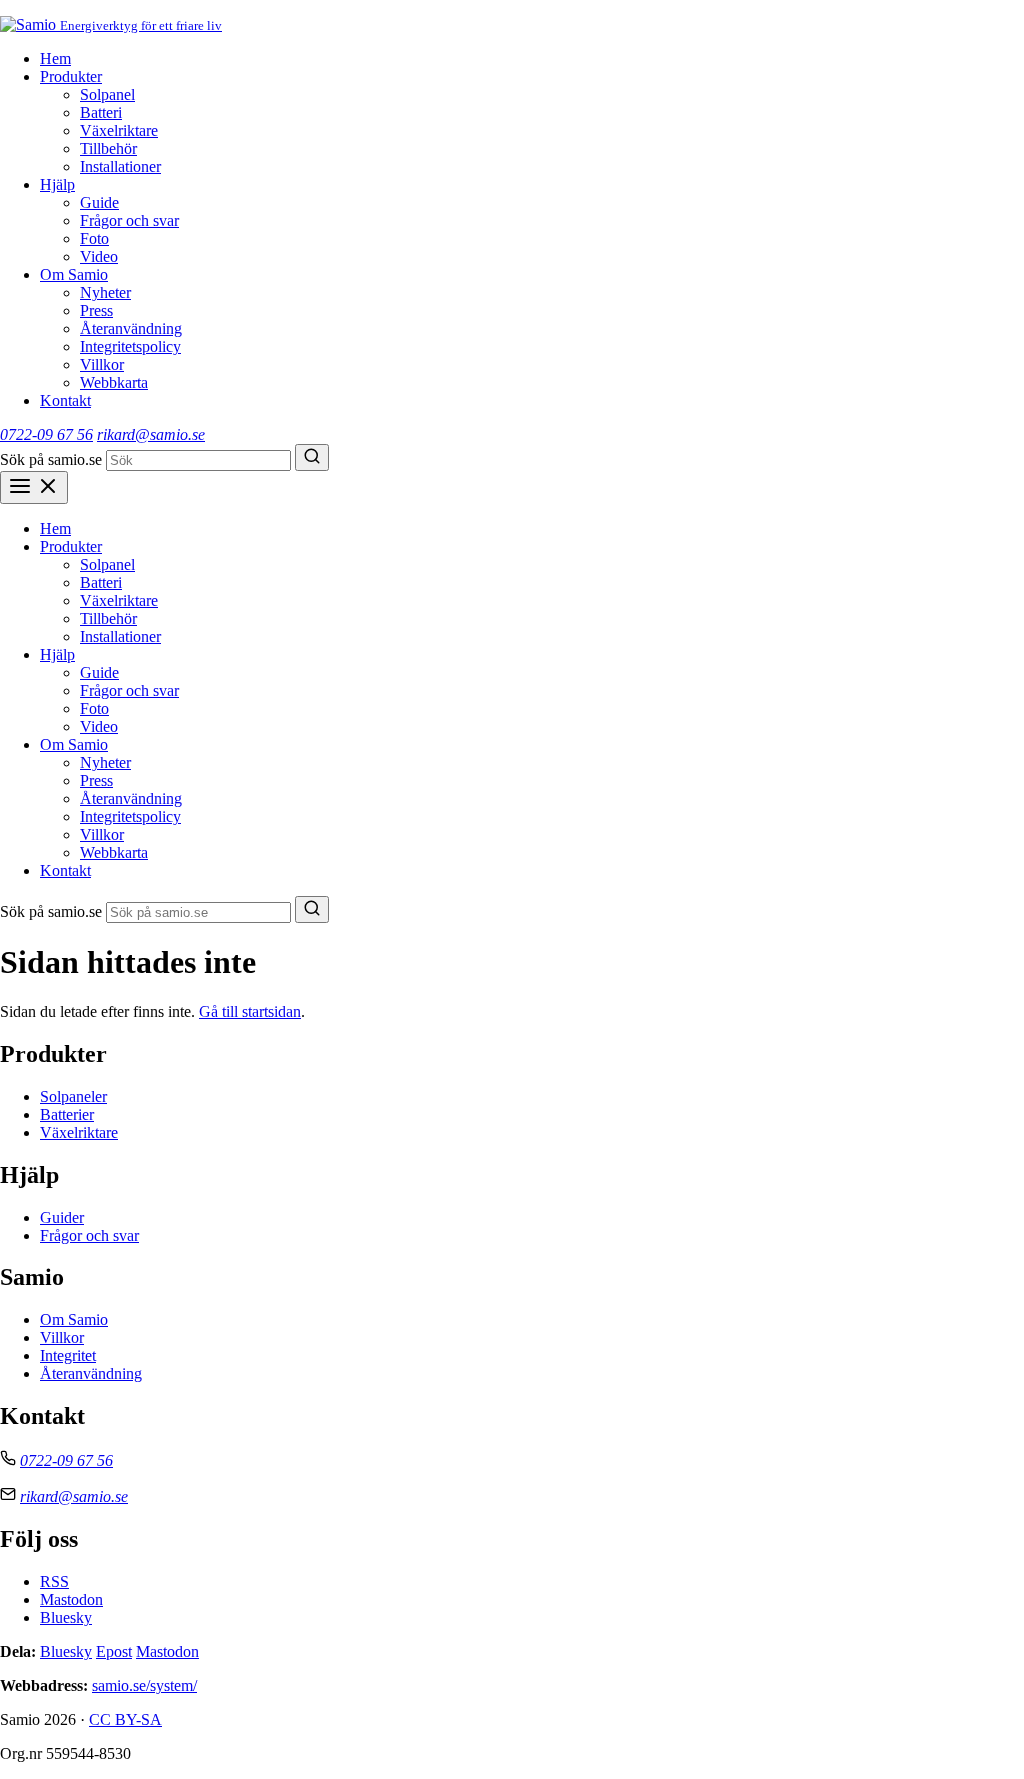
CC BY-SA (125, 1719)
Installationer (120, 166)
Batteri (101, 112)
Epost (114, 1651)
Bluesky (66, 1617)
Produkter (71, 76)
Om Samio (74, 274)
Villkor (102, 364)
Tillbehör (108, 148)
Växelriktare (119, 130)
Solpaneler (73, 1096)
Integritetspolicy (130, 346)
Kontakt (65, 400)
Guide (99, 202)
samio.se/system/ (144, 1685)
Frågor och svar (129, 220)
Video (99, 256)
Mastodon (71, 1599)
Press (96, 310)
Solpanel (107, 94)
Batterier (67, 1114)
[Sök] (312, 457)
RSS (54, 1581)
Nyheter (105, 292)
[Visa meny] (34, 487)
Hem (55, 58)
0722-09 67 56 (46, 434)
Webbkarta (114, 382)
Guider (62, 1217)
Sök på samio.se (51, 459)
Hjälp (57, 184)
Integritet (68, 1355)
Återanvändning (131, 328)
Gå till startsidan (250, 1011)
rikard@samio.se (151, 434)
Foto (94, 238)
